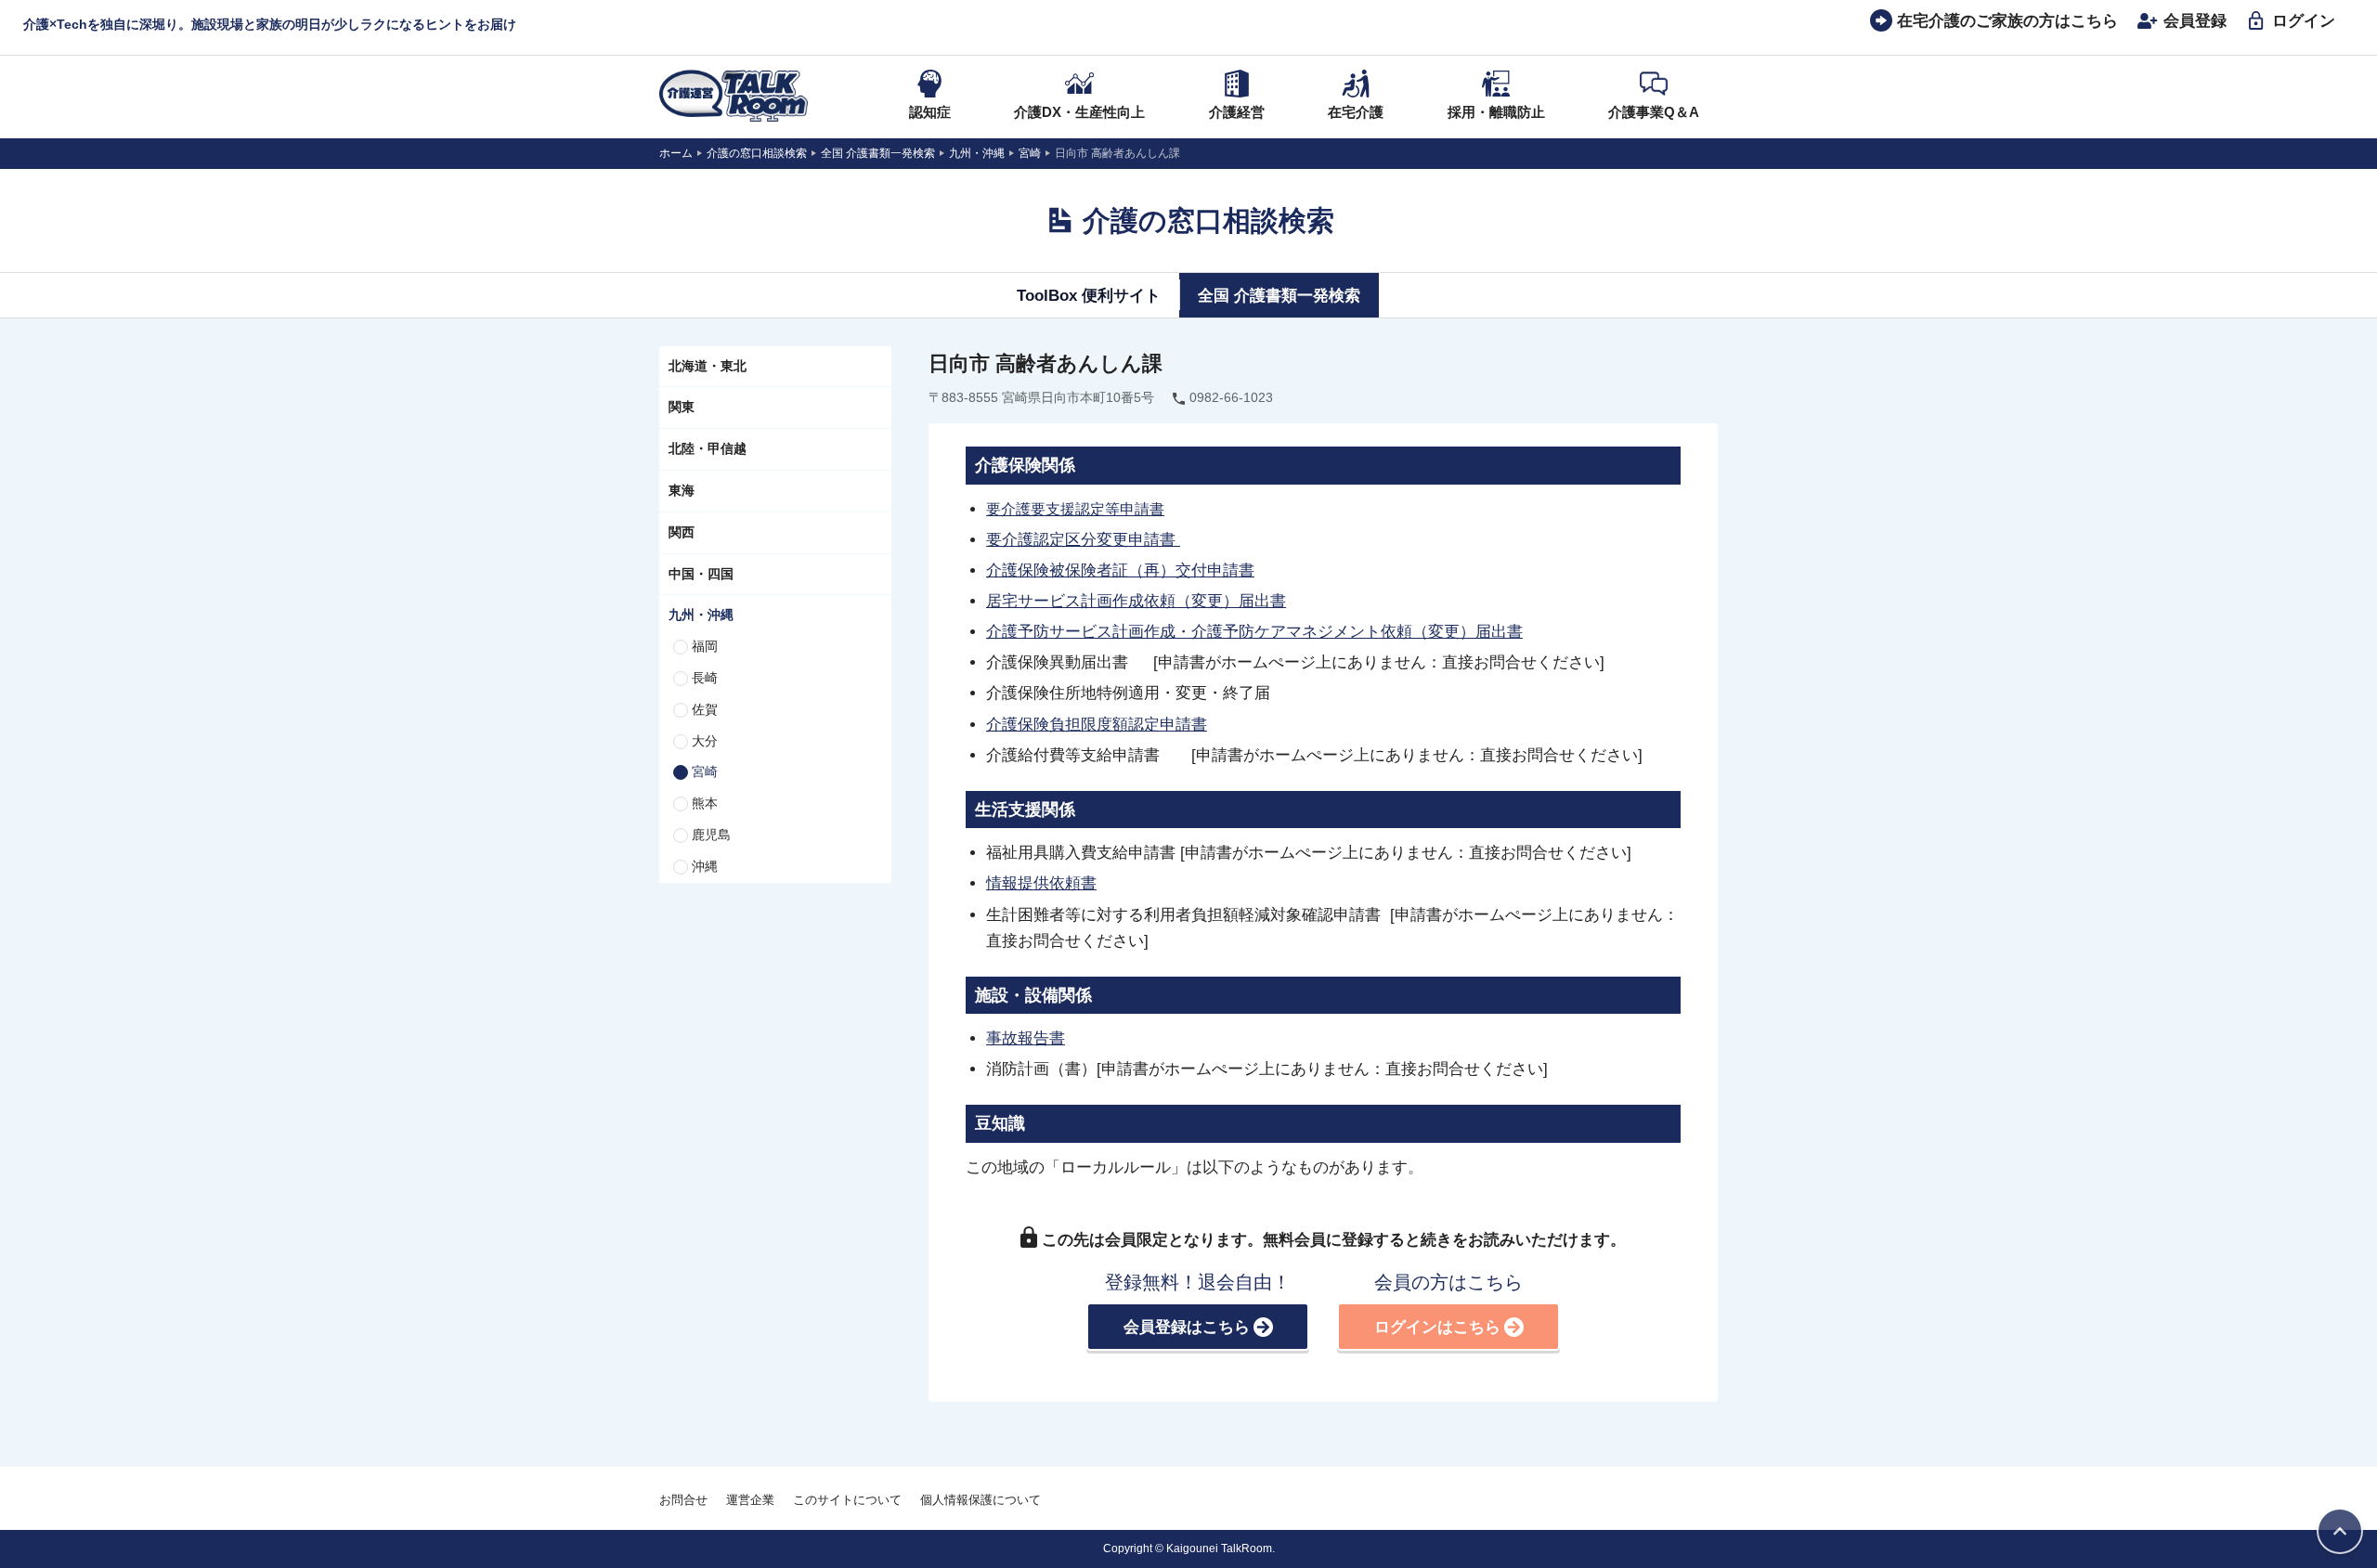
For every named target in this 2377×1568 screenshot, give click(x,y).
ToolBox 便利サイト (1089, 295)
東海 (682, 490)
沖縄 (705, 866)
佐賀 (705, 709)
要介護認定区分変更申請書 (1083, 539)
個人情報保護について (981, 1500)
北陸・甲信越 (708, 448)
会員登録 (2195, 20)
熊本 (705, 803)
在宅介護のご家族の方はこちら (2007, 20)
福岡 (705, 646)
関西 (682, 532)
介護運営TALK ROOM (734, 96)
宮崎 (705, 771)
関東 (682, 407)
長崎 (705, 678)
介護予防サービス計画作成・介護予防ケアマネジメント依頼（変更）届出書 (1254, 631)
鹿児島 (711, 835)
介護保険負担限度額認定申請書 (1097, 724)
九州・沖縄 (701, 615)
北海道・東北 (708, 366)
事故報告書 (1026, 1038)
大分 (705, 741)
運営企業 (750, 1500)
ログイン (2304, 20)
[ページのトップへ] (2340, 1531)
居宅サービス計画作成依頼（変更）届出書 (1136, 601)
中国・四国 (701, 574)
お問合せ (683, 1500)
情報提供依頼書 (1041, 883)
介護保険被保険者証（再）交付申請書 (1120, 570)
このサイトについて (847, 1500)
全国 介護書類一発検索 (1279, 295)
